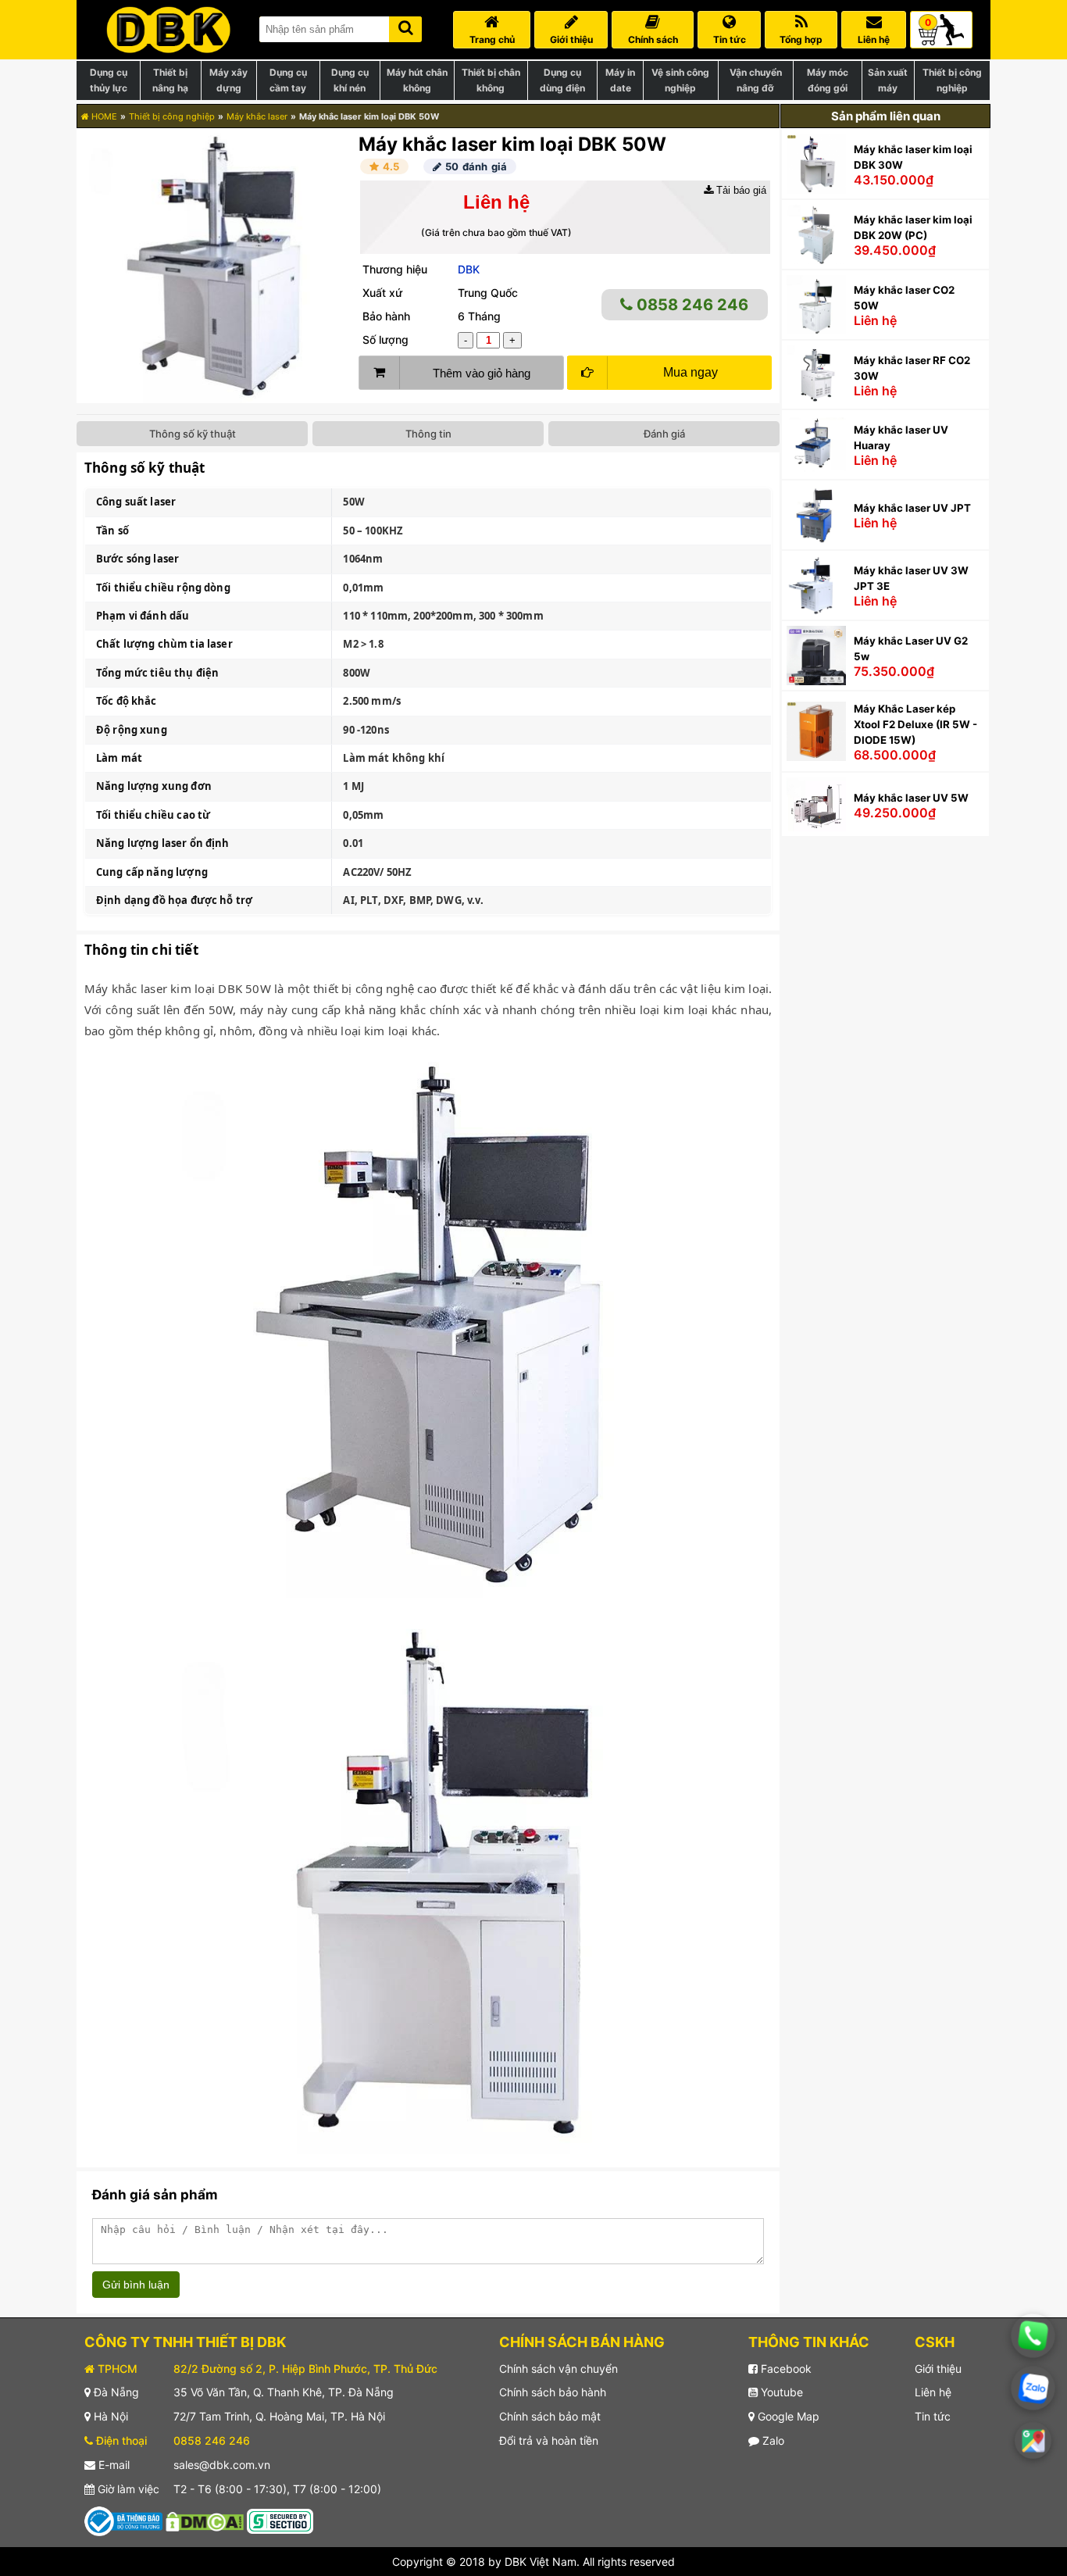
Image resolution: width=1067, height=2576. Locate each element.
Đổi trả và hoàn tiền (549, 2440)
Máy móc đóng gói (828, 80)
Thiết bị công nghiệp (952, 80)
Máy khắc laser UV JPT (912, 508)
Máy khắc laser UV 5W (911, 798)
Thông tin (428, 434)
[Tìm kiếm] (405, 26)
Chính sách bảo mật (550, 2416)
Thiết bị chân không (491, 80)
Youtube (780, 2392)
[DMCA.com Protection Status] (205, 2520)
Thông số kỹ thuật (193, 434)
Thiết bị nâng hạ (170, 80)
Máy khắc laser (257, 116)
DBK (469, 269)
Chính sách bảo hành (553, 2392)
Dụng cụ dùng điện (562, 80)
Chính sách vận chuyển (558, 2369)
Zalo (772, 2440)
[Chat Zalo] (1033, 2388)
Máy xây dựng (228, 80)
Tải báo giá (740, 190)
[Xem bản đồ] (1033, 2440)
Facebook (785, 2369)
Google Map (787, 2416)
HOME (103, 116)
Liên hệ (933, 2392)
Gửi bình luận (136, 2285)
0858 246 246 (691, 305)
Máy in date (620, 80)
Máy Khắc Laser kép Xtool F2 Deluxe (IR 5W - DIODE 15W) (915, 724)
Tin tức (933, 2416)
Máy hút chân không (417, 80)
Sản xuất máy (888, 80)
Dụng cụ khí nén (350, 80)
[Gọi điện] (1033, 2336)
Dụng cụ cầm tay (288, 80)
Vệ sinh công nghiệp (680, 80)
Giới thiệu (938, 2369)
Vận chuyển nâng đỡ (756, 80)
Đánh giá (664, 434)
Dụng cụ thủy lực (109, 80)
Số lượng (385, 339)
